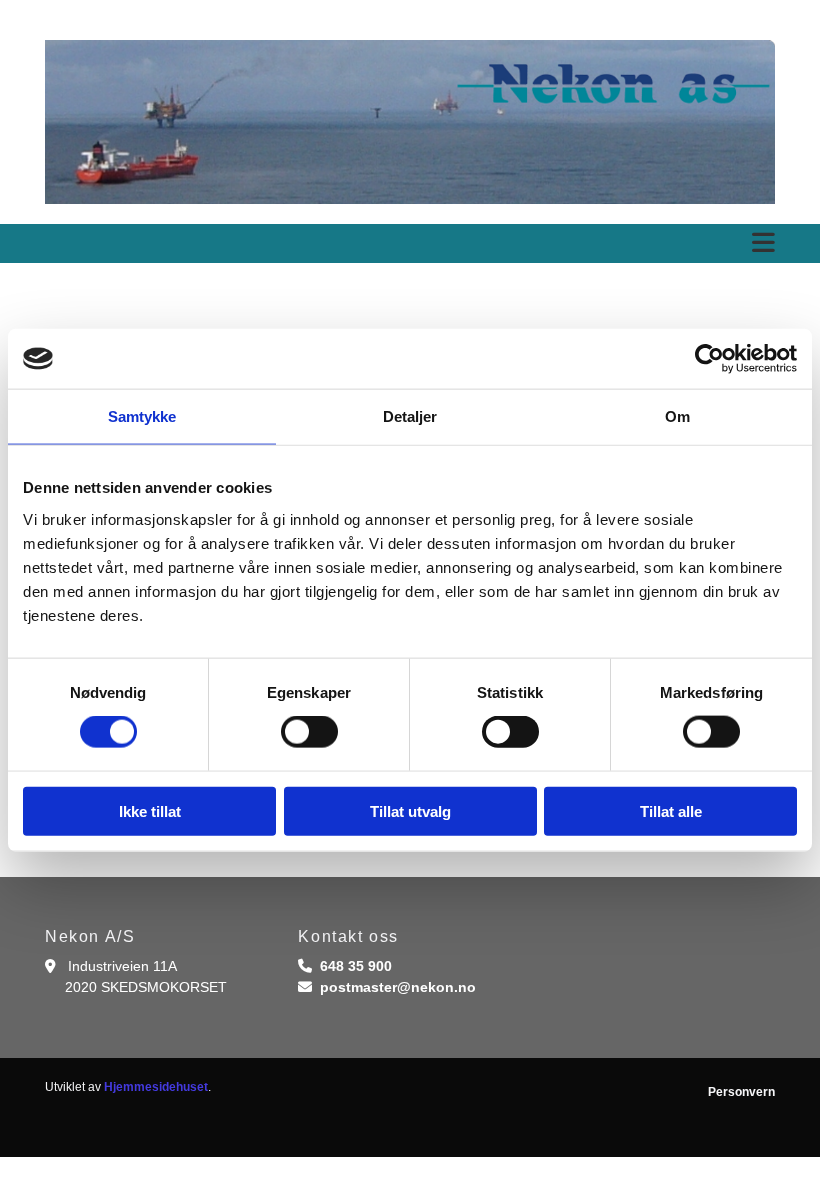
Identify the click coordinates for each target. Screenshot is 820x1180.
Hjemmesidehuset (156, 1087)
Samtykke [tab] (142, 416)
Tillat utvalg (410, 810)
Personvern (741, 1092)
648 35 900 (356, 966)
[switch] (309, 732)
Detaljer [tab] (410, 416)
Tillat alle (671, 810)
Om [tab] (677, 416)
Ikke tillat (150, 810)
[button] (410, 243)
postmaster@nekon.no (398, 987)
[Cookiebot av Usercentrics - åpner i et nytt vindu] (709, 359)
